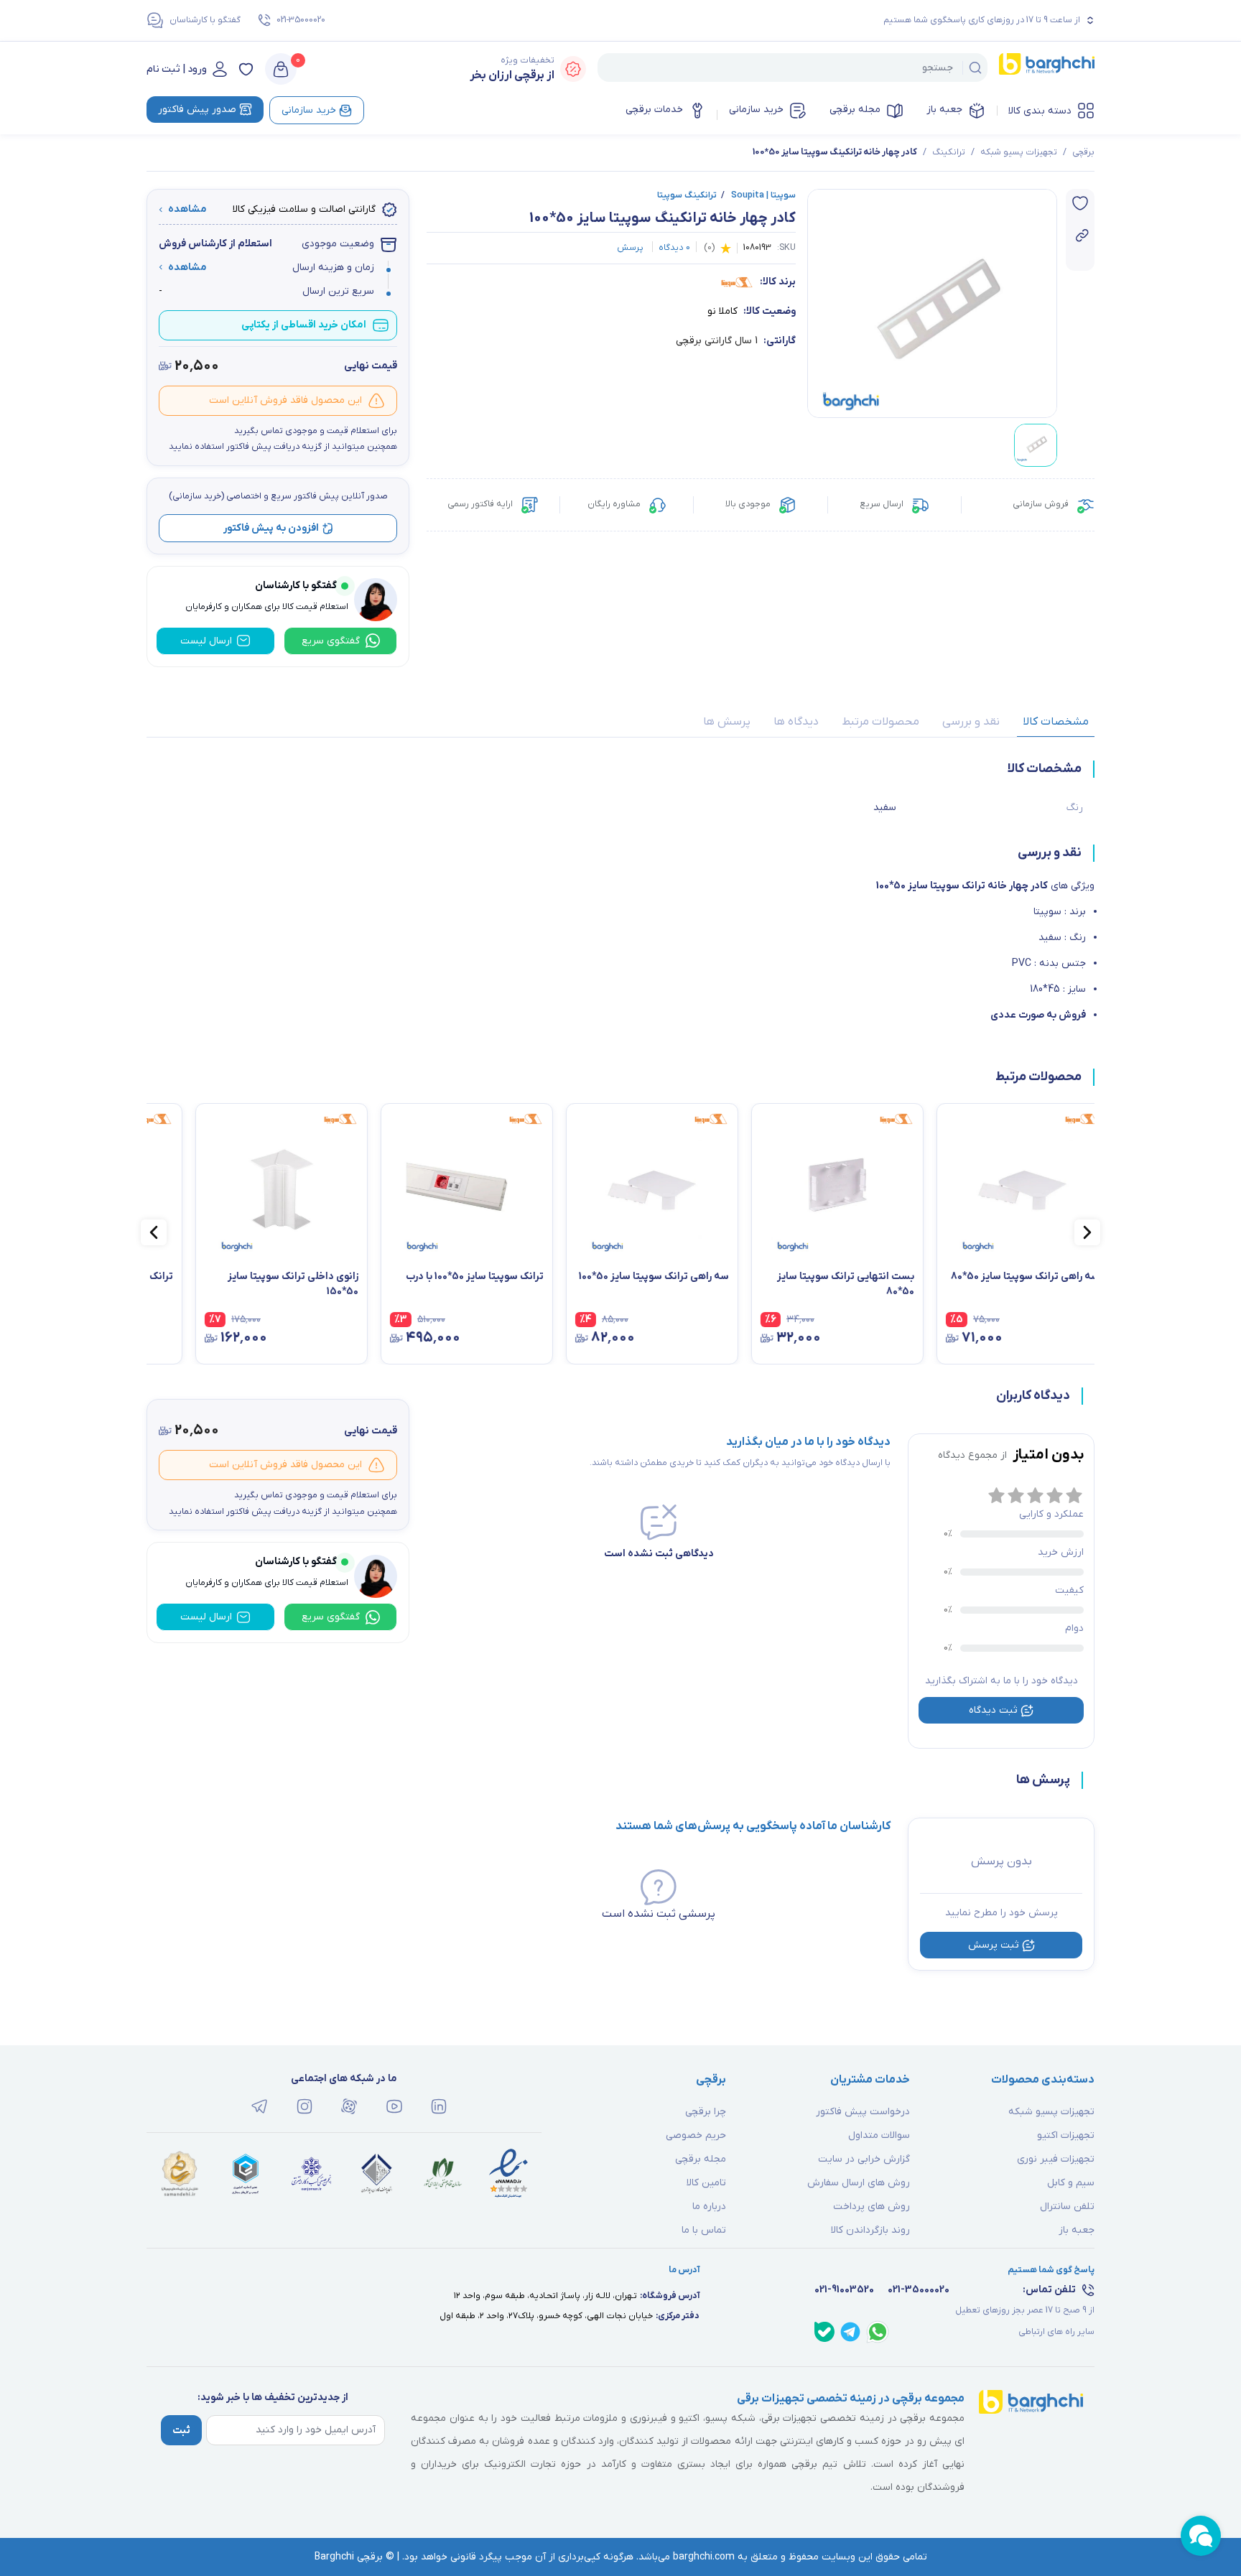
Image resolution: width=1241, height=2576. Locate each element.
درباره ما (709, 2207)
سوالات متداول (879, 2135)
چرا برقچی (706, 2112)
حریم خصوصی (696, 2135)
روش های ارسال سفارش (859, 2183)
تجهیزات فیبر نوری (1056, 2159)
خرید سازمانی (756, 110)
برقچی (1083, 152)
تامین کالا (706, 2183)
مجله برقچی (855, 110)
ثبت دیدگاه (993, 1710)
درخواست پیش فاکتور (863, 2112)
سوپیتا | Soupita (758, 195)
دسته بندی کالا (1040, 111)
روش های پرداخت (872, 2207)
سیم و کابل (1071, 2183)
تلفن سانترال (1067, 2207)
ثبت (181, 2431)
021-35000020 (301, 20)
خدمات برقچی (654, 110)
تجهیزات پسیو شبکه (1019, 152)
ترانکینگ (949, 152)
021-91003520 (844, 2290)
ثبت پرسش (994, 1945)
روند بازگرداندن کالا (870, 2230)
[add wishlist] (1080, 203)
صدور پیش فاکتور (197, 110)
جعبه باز (944, 110)
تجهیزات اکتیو (1066, 2135)
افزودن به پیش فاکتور (271, 528)
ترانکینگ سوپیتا (687, 195)
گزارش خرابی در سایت (864, 2159)
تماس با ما (704, 2230)
